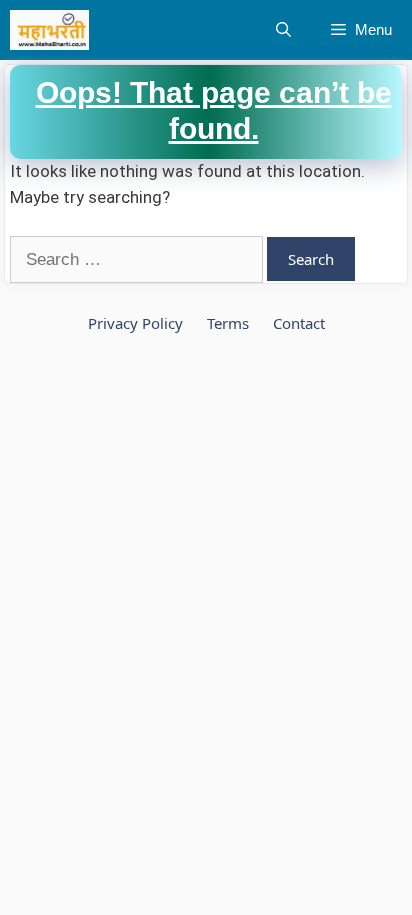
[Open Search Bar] (283, 30)
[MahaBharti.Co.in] (54, 30)
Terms (228, 323)
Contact (299, 323)
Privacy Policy (135, 323)
